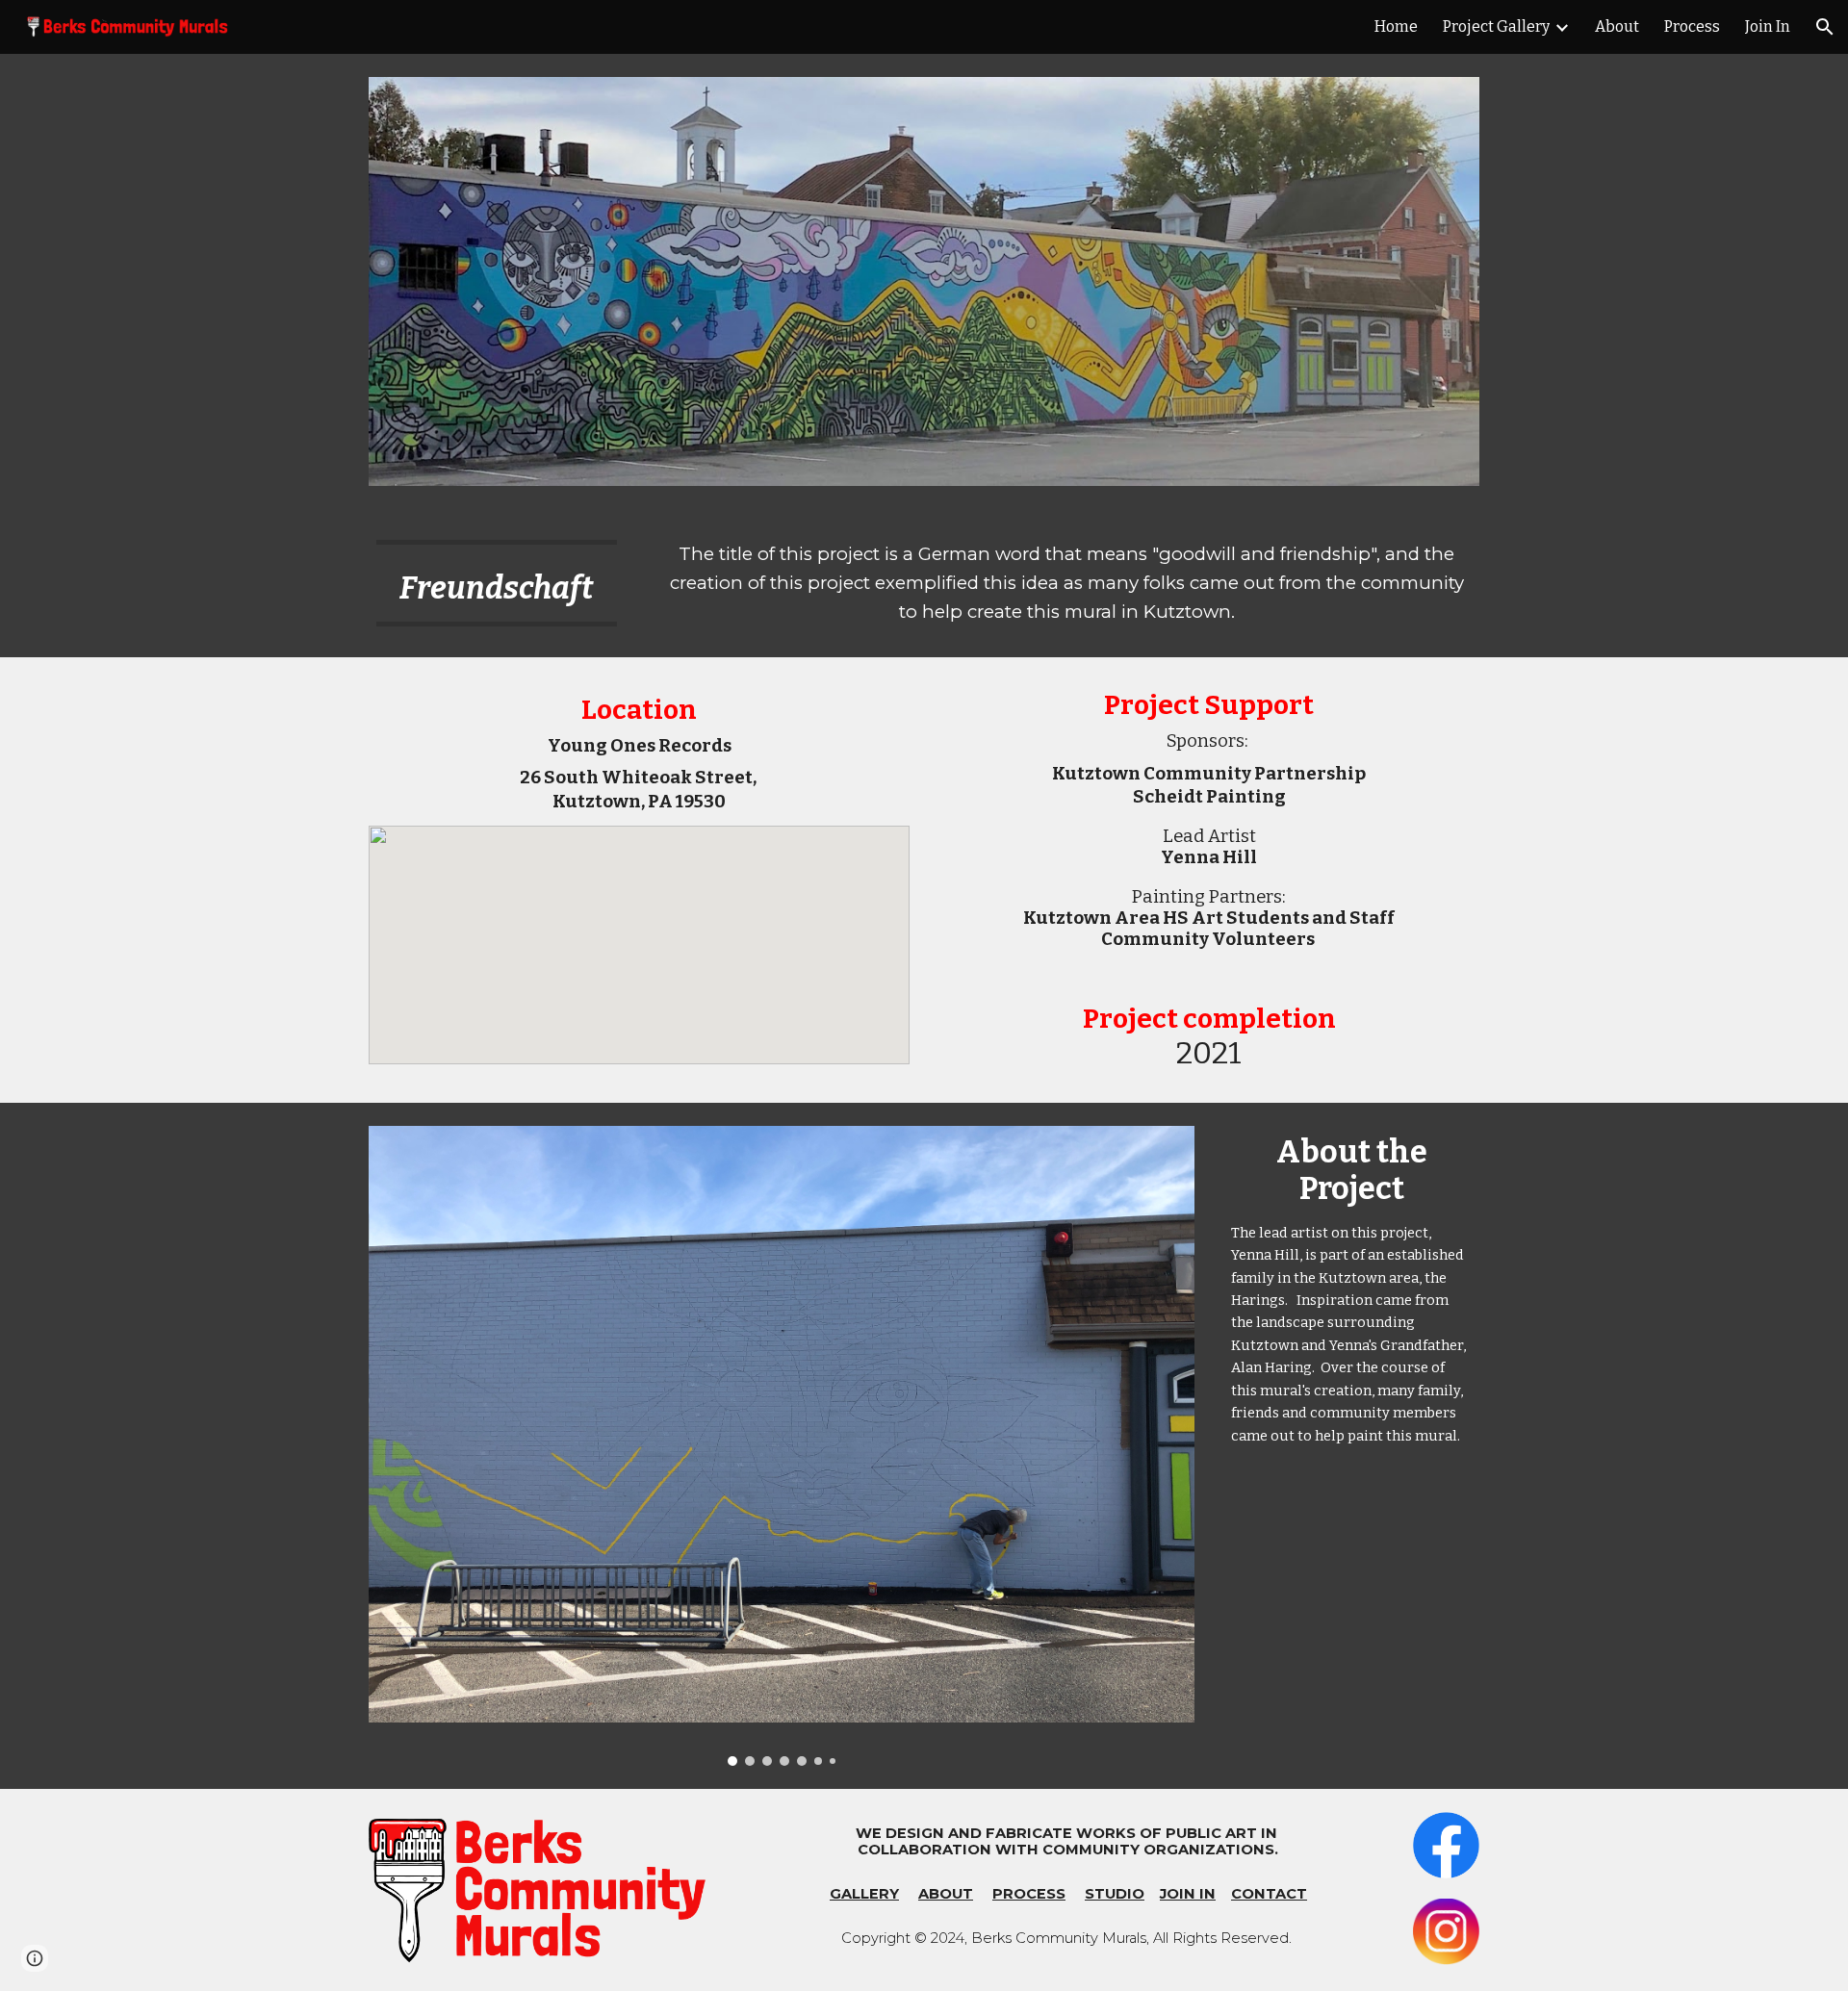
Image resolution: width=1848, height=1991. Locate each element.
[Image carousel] (782, 1446)
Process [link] (1692, 26)
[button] (1825, 27)
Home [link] (1396, 26)
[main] (497, 583)
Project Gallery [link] (1496, 26)
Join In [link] (1768, 26)
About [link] (1617, 26)
